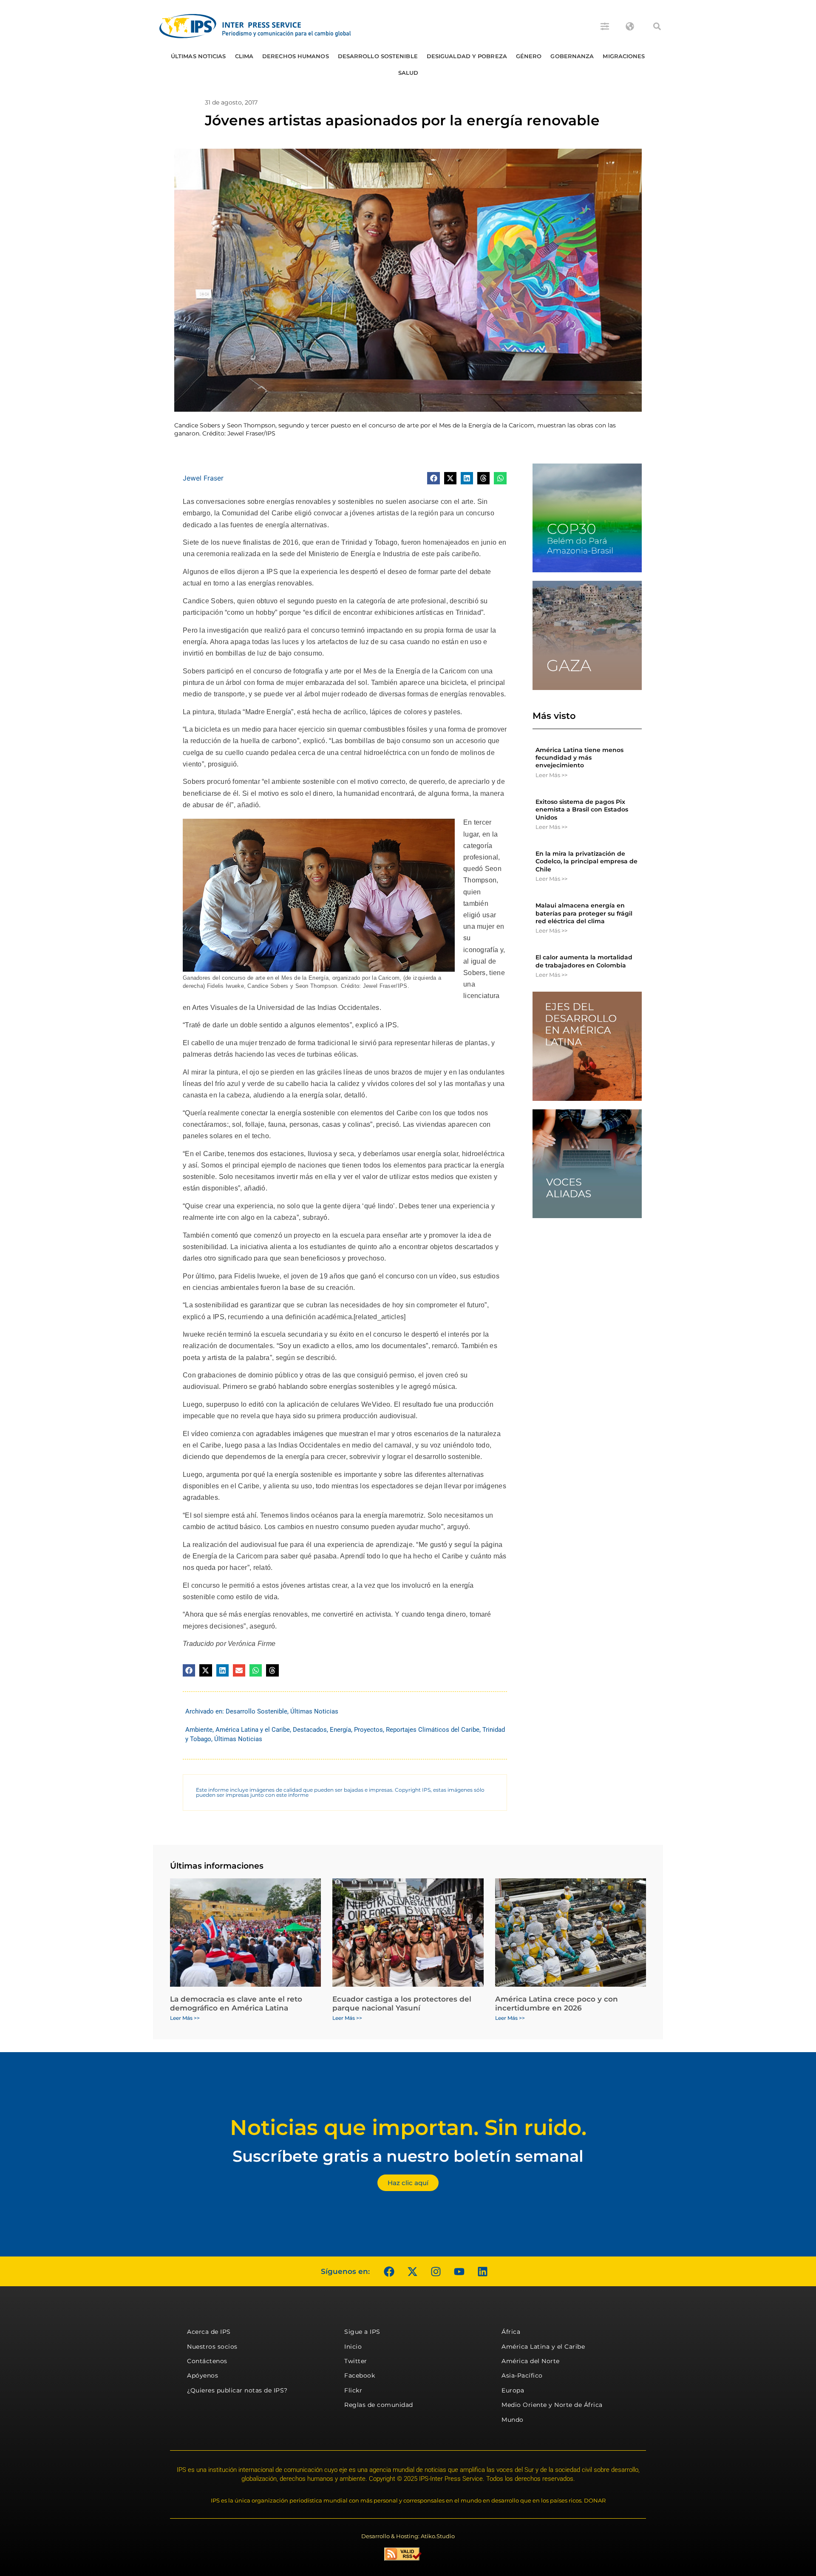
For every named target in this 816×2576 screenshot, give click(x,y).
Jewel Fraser (203, 478)
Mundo (513, 2420)
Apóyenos (203, 2375)
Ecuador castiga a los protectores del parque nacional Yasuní (402, 2003)
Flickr (353, 2390)
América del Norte (531, 2361)
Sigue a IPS (362, 2332)
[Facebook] (389, 2271)
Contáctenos (207, 2361)
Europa (513, 2390)
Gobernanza (572, 56)
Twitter (356, 2361)
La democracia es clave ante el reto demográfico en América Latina (236, 2003)
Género (529, 56)
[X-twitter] (412, 2271)
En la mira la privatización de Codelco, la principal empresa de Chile (586, 861)
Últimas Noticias (198, 56)
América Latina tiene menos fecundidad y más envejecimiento (579, 758)
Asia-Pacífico (522, 2375)
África (511, 2332)
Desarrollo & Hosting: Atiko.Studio (408, 2536)
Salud (408, 73)
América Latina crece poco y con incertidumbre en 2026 (557, 2003)
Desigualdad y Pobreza (467, 56)
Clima (244, 56)
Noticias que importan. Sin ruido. (408, 2128)
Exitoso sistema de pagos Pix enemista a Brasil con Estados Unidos (582, 809)
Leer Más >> (551, 775)
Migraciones (624, 56)
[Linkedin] (482, 2271)
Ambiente (199, 1730)
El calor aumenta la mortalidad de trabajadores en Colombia (584, 961)
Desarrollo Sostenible (378, 56)
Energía (340, 1730)
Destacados (310, 1730)
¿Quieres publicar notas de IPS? (237, 2390)
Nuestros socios (212, 2347)
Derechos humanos (296, 56)
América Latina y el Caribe (253, 1730)
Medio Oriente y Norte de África (552, 2405)
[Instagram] (436, 2271)
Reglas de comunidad (379, 2405)
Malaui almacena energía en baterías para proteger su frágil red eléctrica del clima (584, 913)
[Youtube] (459, 2271)
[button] (657, 26)
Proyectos (368, 1730)
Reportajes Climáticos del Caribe (433, 1730)
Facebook (360, 2375)
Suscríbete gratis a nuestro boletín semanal (408, 2156)
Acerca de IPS (209, 2332)
